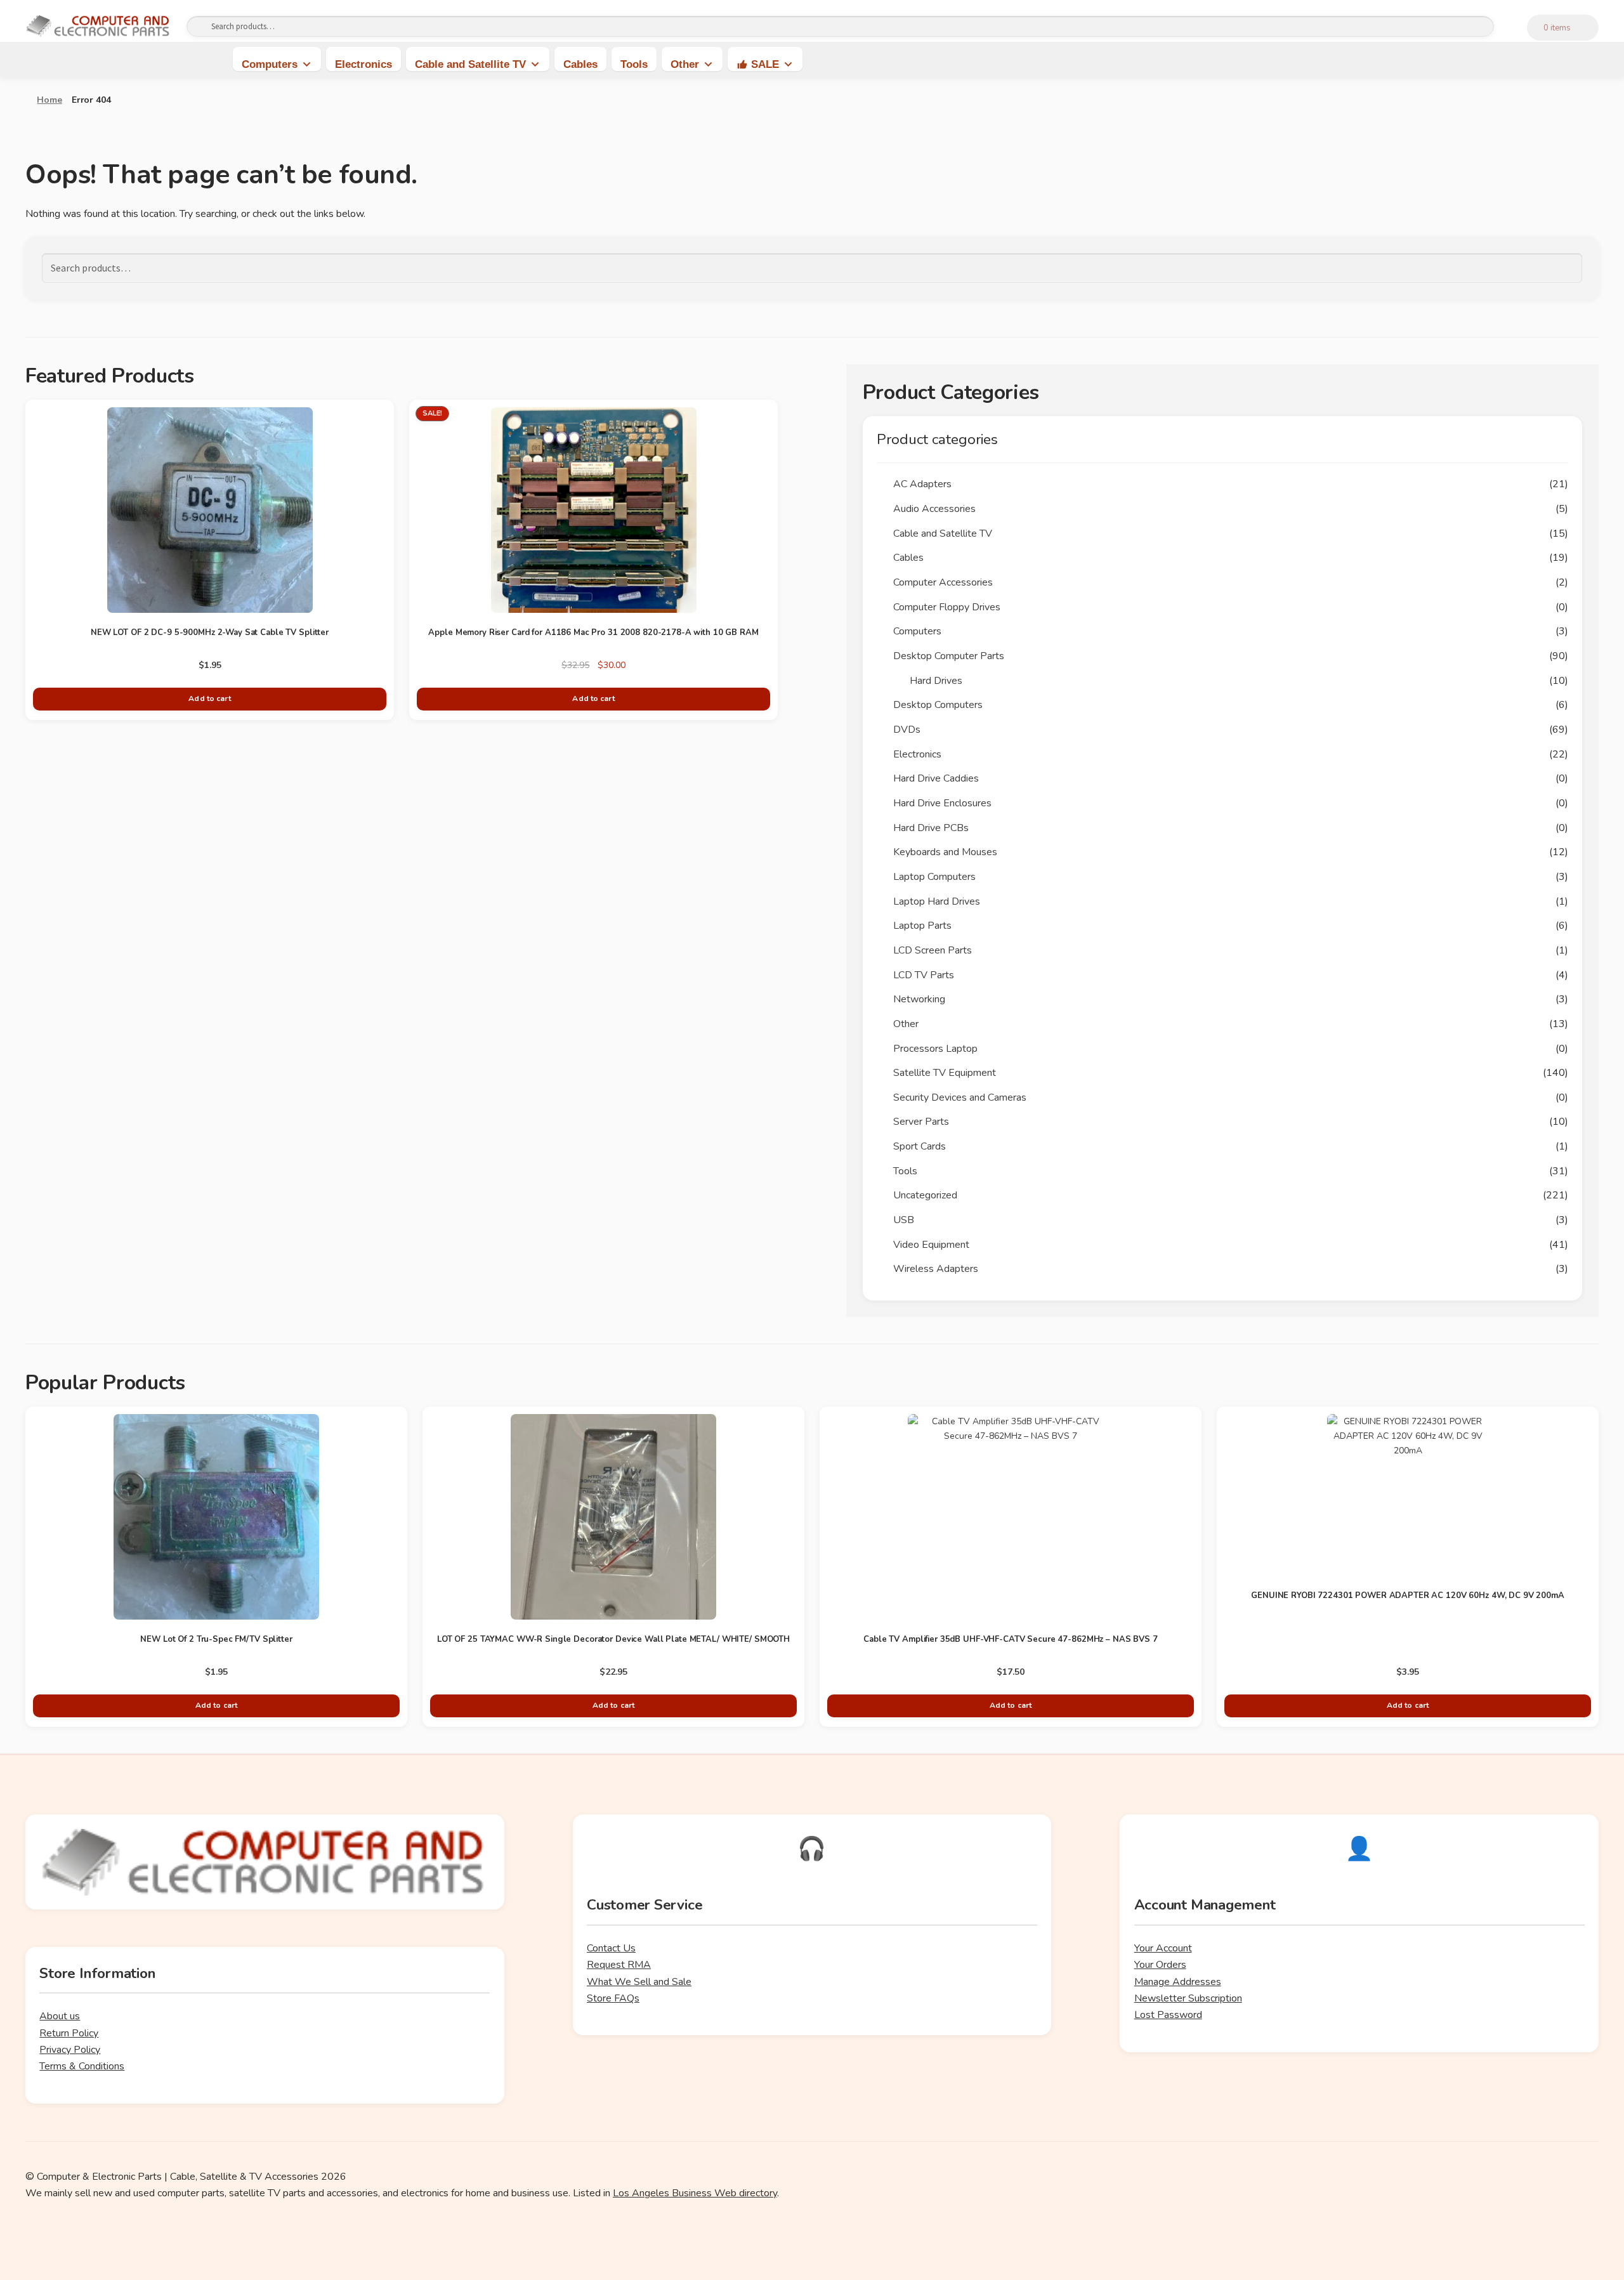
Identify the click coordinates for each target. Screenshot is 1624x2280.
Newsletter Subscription (1188, 1998)
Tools (634, 64)
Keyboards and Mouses (945, 852)
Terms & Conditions (82, 2066)
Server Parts (921, 1122)
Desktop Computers (938, 705)
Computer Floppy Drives (947, 607)
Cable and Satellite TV (470, 64)
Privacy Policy (70, 2050)
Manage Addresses (1178, 1982)
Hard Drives (936, 681)
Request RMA (619, 1965)
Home (49, 100)
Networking (919, 999)
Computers (270, 64)
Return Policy (69, 2033)
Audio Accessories (934, 509)
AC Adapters (922, 484)
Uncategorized (925, 1195)
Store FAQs (613, 1998)
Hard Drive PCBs (931, 828)
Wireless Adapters (936, 1269)
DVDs (907, 730)
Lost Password (1168, 2015)
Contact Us (611, 1948)
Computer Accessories (943, 582)
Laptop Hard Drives (937, 901)
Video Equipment (931, 1245)
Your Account (1163, 1948)
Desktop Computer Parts (949, 656)
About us (60, 2016)
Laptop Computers (934, 877)
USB (904, 1220)
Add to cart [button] (209, 698)
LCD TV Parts (924, 975)
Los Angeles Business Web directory (695, 2193)
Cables (580, 64)
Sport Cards (920, 1146)
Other (685, 64)
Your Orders (1160, 1965)
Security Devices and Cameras (960, 1097)
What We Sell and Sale (639, 1982)
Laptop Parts (922, 926)
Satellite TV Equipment (945, 1073)
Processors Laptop (935, 1049)
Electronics (363, 64)
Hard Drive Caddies (936, 778)
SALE (765, 64)
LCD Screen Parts (933, 950)
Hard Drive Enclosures (942, 803)
